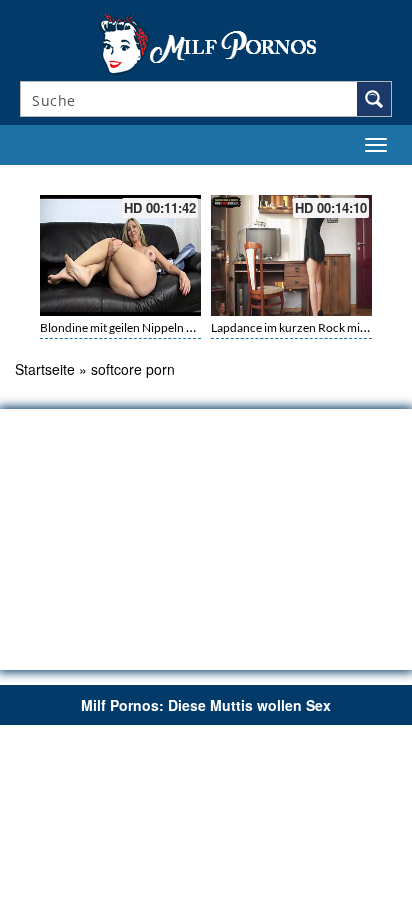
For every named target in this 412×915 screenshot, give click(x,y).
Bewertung (360, 177)
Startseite (45, 369)
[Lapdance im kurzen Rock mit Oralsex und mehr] (291, 255)
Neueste (273, 177)
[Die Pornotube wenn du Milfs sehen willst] (206, 42)
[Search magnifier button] (374, 99)
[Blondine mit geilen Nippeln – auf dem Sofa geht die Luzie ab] (120, 255)
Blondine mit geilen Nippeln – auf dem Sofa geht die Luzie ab (195, 327)
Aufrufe (314, 177)
